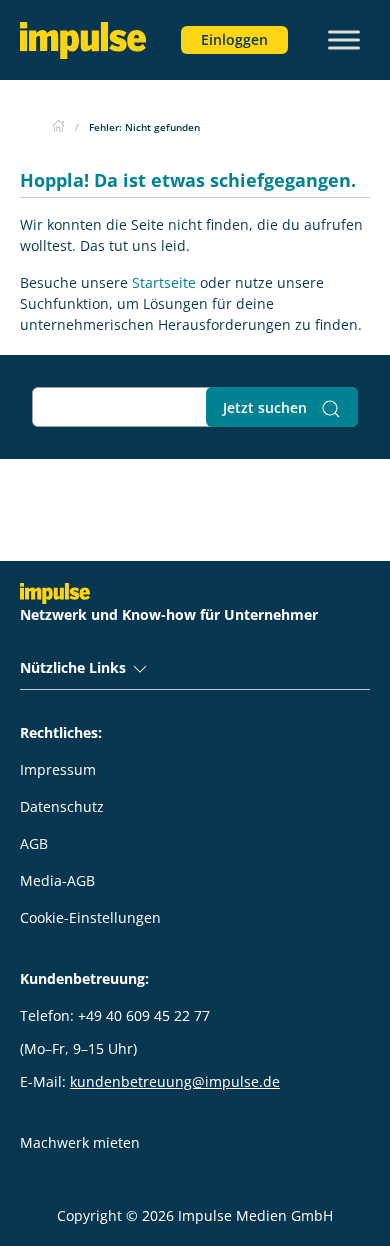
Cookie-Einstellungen (90, 917)
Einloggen (234, 39)
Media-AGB (57, 880)
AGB (34, 843)
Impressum (58, 769)
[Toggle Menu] (344, 39)
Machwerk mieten (80, 1142)
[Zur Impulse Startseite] (58, 127)
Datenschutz (62, 806)
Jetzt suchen (267, 407)
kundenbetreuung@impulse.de (175, 1081)
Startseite (164, 282)
